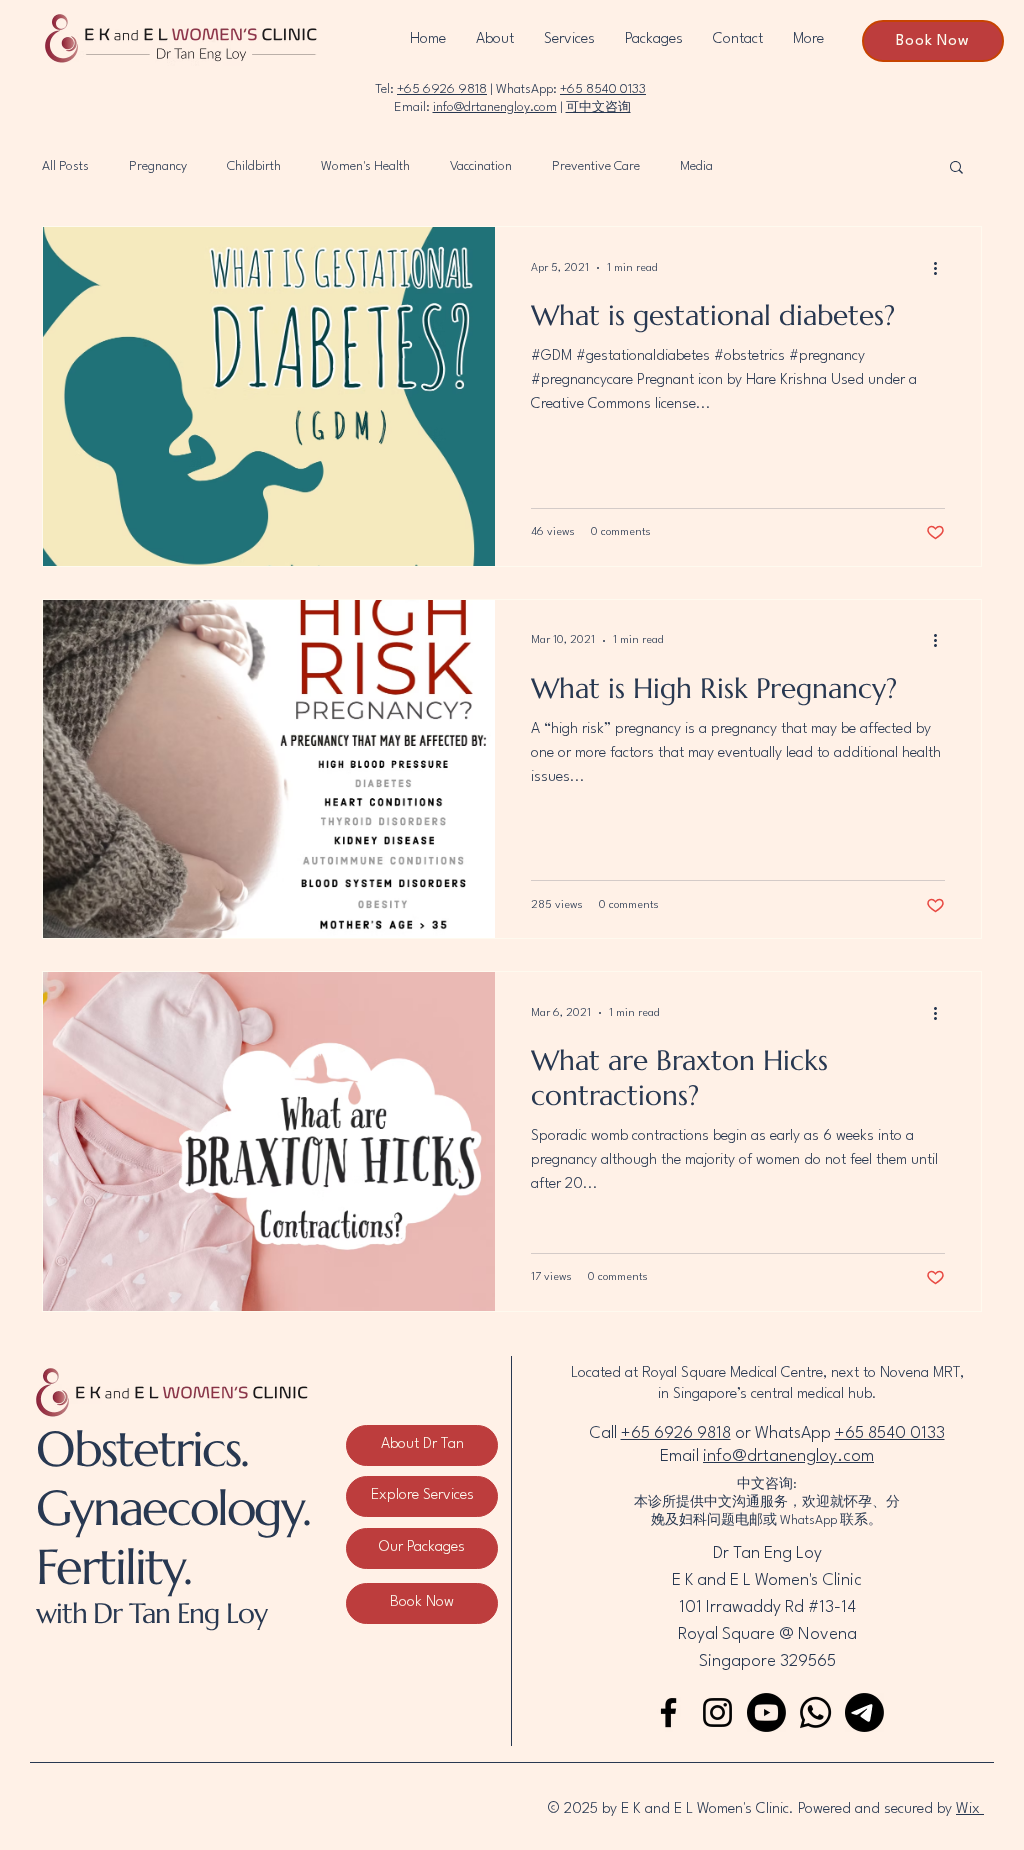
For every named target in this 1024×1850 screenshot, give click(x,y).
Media (696, 166)
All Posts (65, 166)
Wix (970, 1809)
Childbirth (254, 166)
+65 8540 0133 (603, 89)
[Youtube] (766, 1712)
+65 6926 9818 (442, 89)
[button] (956, 168)
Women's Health (365, 166)
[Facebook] (668, 1712)
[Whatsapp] (815, 1712)
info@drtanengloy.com (495, 107)
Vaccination (481, 166)
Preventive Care (596, 166)
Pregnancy (158, 166)
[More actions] (942, 268)
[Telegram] (864, 1712)
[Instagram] (717, 1712)
